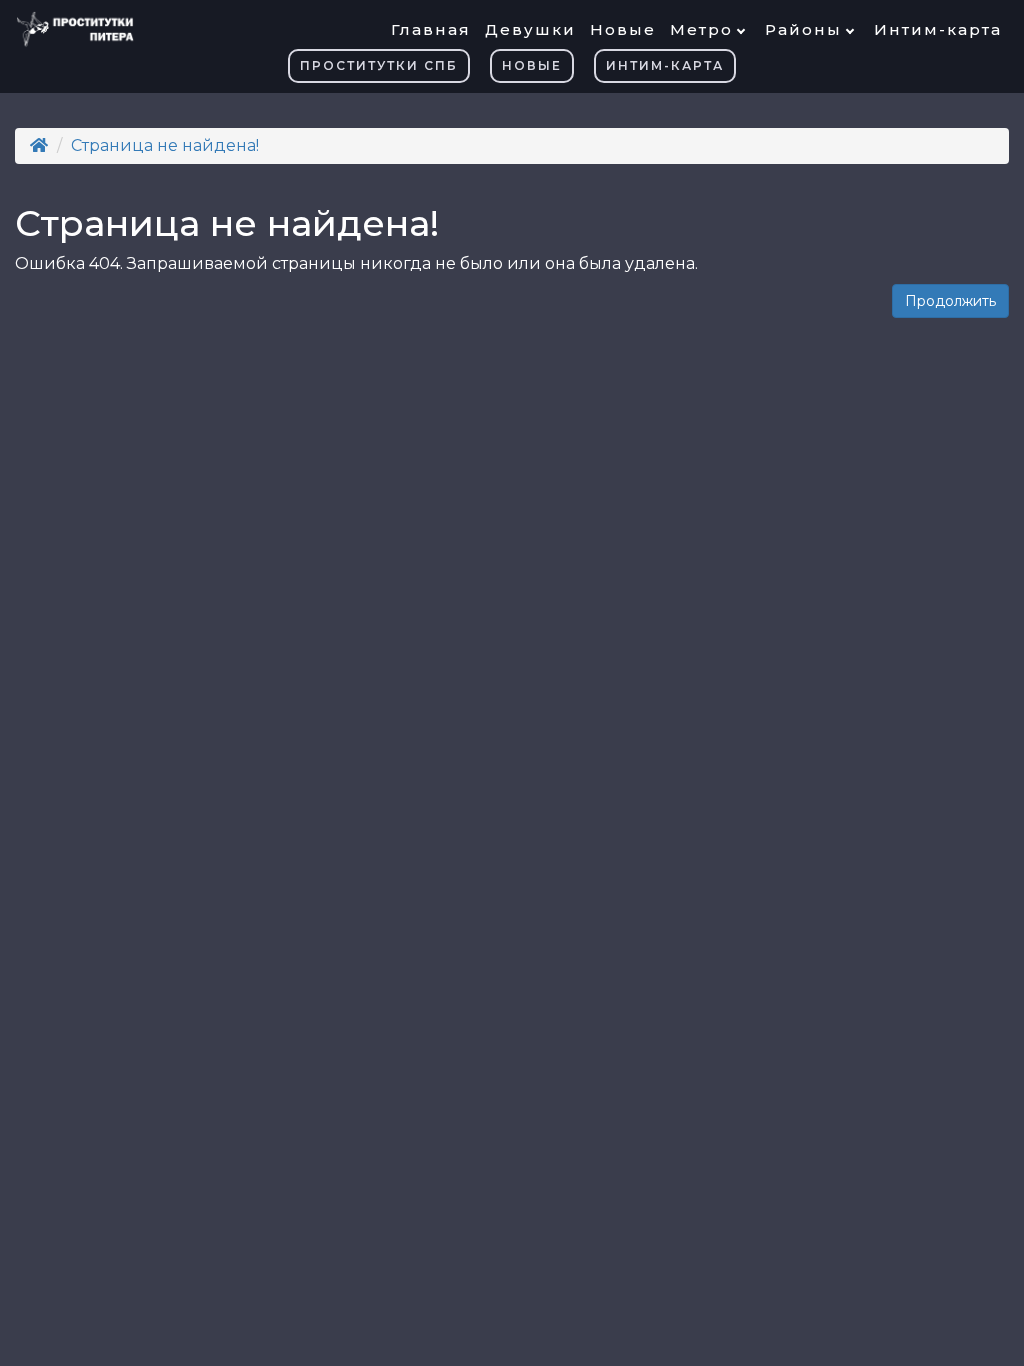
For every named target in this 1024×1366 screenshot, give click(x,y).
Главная (431, 29)
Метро (701, 29)
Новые (623, 29)
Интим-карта (938, 29)
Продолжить (950, 301)
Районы (803, 29)
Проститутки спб (379, 65)
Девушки (530, 29)
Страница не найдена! (165, 145)
